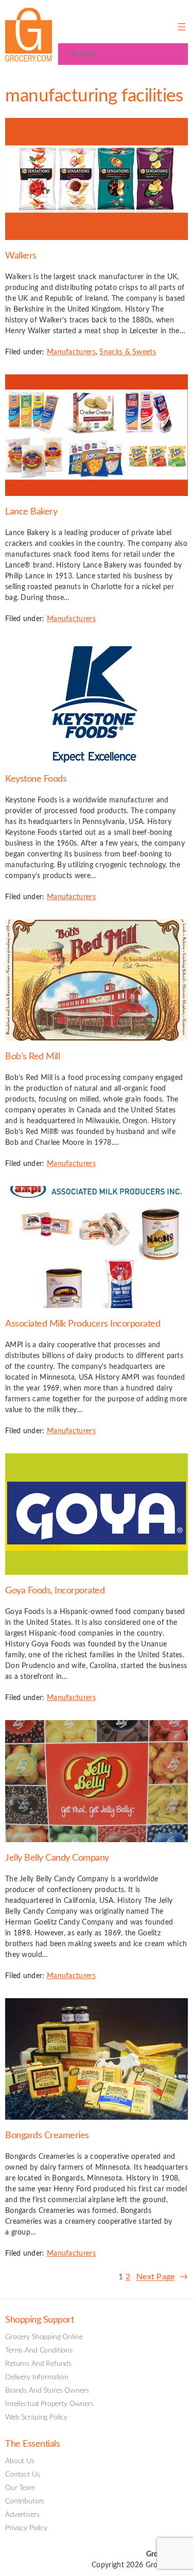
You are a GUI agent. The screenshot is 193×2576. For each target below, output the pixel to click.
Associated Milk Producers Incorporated (83, 1324)
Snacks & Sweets (128, 352)
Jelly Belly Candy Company (57, 1858)
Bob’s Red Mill (32, 1057)
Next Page (162, 2277)
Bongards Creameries (47, 2135)
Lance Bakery (31, 512)
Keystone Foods (36, 779)
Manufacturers (71, 352)
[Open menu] (182, 27)
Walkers (21, 256)
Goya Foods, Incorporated (55, 1591)
